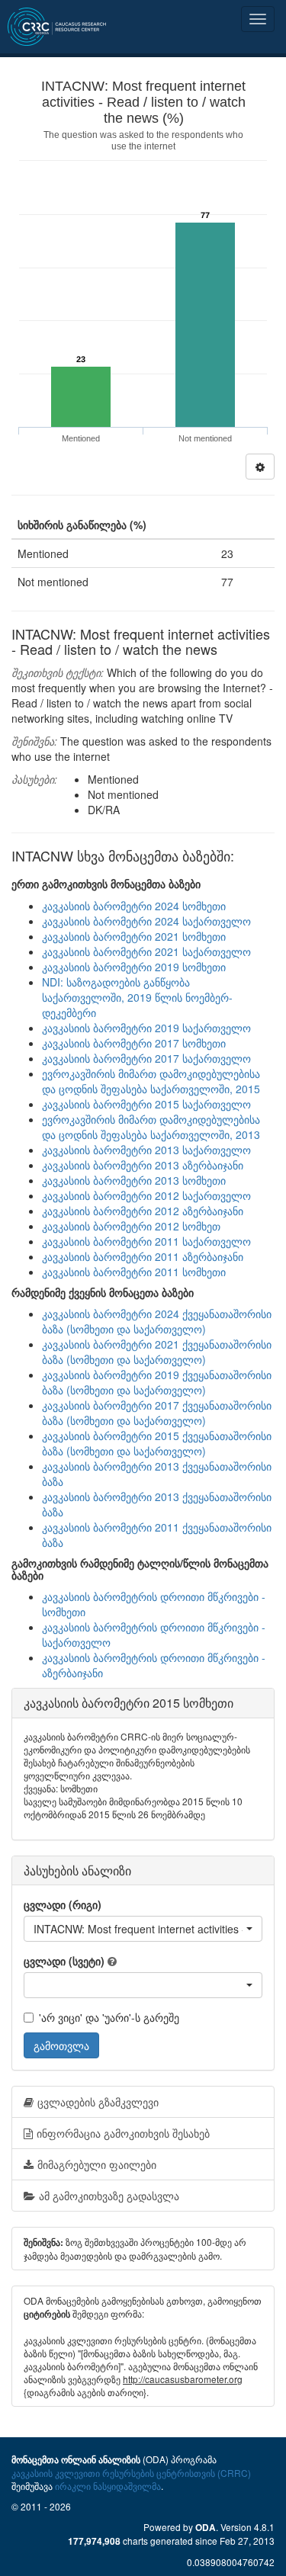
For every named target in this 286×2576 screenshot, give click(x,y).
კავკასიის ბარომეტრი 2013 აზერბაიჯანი (143, 1165)
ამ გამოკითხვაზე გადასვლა (109, 2196)
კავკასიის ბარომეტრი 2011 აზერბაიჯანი (143, 1256)
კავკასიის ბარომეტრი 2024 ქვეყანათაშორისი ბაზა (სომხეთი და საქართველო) (157, 1321)
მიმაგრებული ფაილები (97, 2164)
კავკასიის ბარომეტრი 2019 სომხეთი (134, 967)
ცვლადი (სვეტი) (64, 1961)
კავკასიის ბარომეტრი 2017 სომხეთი (134, 1043)
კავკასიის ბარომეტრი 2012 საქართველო (146, 1195)
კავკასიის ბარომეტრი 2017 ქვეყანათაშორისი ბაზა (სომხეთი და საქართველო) (157, 1413)
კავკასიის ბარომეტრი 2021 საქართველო (146, 951)
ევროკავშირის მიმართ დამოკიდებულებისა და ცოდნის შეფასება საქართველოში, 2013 (151, 1127)
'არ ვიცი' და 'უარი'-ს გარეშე (109, 2017)
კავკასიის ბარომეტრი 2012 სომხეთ (131, 1226)
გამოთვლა (61, 2045)
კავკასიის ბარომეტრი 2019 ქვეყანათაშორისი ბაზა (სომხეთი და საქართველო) (157, 1382)
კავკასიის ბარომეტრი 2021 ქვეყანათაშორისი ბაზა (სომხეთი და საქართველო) (157, 1352)
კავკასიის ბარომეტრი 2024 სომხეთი (134, 906)
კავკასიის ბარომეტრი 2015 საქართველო (146, 1104)
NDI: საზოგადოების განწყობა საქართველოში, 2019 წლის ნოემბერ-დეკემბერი (137, 997)
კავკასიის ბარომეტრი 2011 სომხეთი (134, 1272)
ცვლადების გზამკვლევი (98, 2102)
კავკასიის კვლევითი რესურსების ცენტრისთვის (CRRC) (131, 2473)
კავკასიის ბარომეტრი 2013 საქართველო (146, 1150)
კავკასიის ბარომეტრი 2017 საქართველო (146, 1058)
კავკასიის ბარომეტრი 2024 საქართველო (146, 921)
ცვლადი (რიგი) (63, 1904)
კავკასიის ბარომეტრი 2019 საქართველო (146, 1028)
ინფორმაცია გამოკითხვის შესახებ (123, 2133)
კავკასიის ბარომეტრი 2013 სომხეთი (134, 1180)
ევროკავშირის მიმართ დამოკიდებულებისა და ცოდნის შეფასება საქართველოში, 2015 (151, 1081)
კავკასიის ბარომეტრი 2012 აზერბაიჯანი (143, 1211)
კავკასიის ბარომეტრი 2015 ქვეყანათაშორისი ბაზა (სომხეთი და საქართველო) (157, 1443)
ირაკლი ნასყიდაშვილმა (108, 2486)
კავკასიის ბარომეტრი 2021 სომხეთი (134, 936)
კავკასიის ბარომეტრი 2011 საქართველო (146, 1241)
